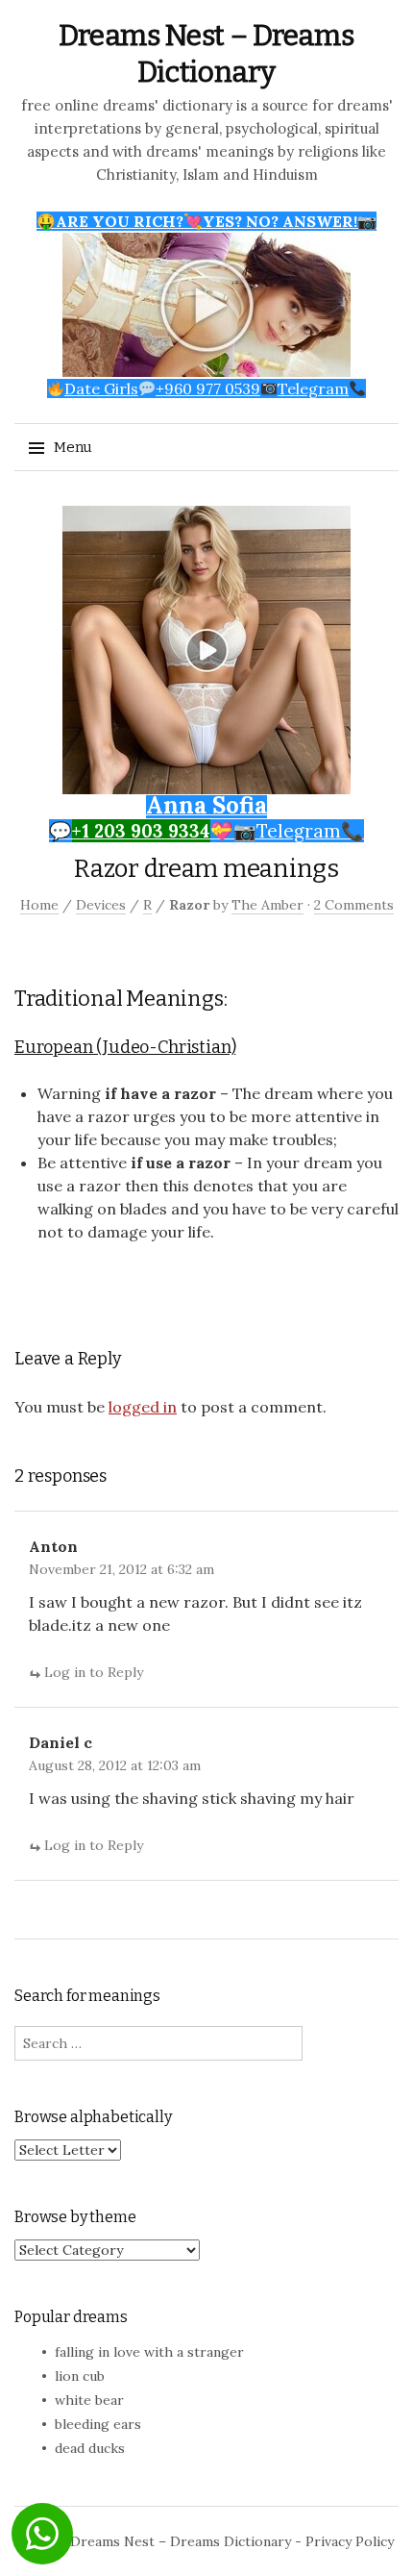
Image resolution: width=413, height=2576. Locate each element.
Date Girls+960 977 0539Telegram (206, 388)
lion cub (80, 2376)
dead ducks (90, 2448)
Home (39, 905)
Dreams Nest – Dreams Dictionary (181, 2541)
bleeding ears (98, 2424)
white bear (89, 2400)
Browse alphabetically (93, 2117)
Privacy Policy (350, 2541)
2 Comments (354, 905)
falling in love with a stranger (149, 2352)
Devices (101, 905)
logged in (143, 1407)
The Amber (267, 905)
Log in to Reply (94, 1672)
